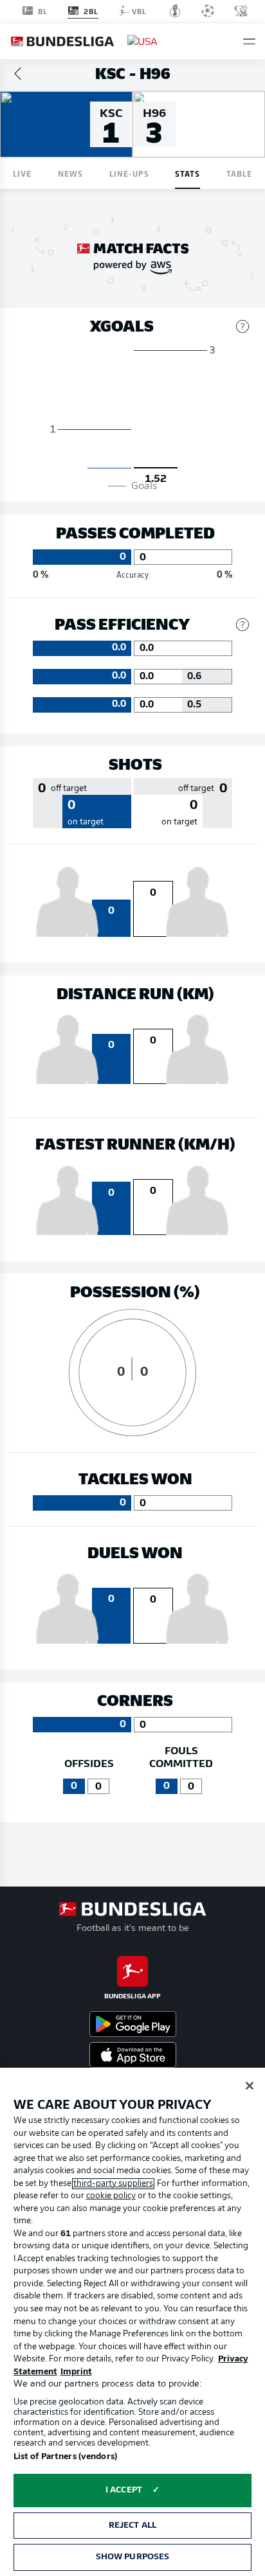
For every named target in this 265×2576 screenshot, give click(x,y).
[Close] (250, 2086)
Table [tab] (239, 173)
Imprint (76, 2372)
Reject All (132, 2526)
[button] (249, 41)
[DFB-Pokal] (175, 11)
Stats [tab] (187, 173)
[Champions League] (208, 11)
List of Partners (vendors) (65, 2457)
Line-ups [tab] (129, 173)
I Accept (124, 2490)
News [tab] (70, 173)
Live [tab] (22, 173)
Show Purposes (133, 2557)
